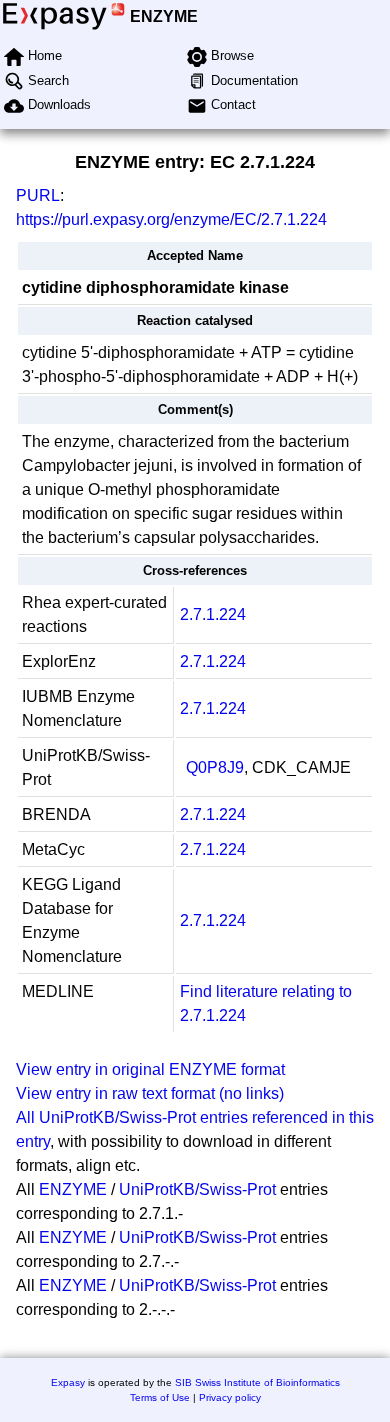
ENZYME (164, 16)
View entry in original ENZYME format (150, 1069)
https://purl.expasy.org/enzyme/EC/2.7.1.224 (171, 219)
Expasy (68, 1382)
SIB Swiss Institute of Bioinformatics (257, 1382)
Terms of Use (160, 1397)
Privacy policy (230, 1397)
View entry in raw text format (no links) (150, 1093)
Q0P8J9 (215, 767)
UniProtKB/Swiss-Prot (197, 1189)
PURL (38, 195)
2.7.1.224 (213, 614)
